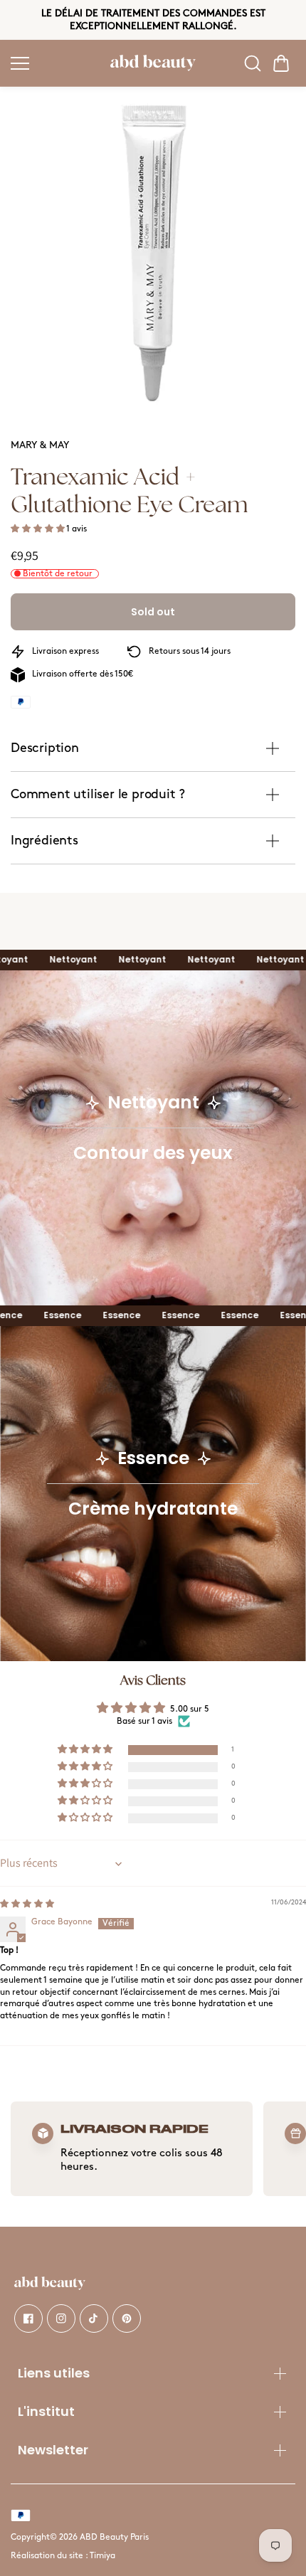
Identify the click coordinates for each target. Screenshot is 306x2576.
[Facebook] (28, 2318)
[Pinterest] (127, 2318)
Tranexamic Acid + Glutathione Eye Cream (129, 491)
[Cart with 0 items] (281, 63)
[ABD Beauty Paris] (153, 63)
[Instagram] (61, 2318)
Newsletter (53, 2450)
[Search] (253, 63)
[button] (281, 63)
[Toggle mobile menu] (57, 63)
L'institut (46, 2411)
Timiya (102, 2556)
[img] (27, 1904)
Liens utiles (54, 2373)
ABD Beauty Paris (114, 2537)
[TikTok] (94, 2318)
